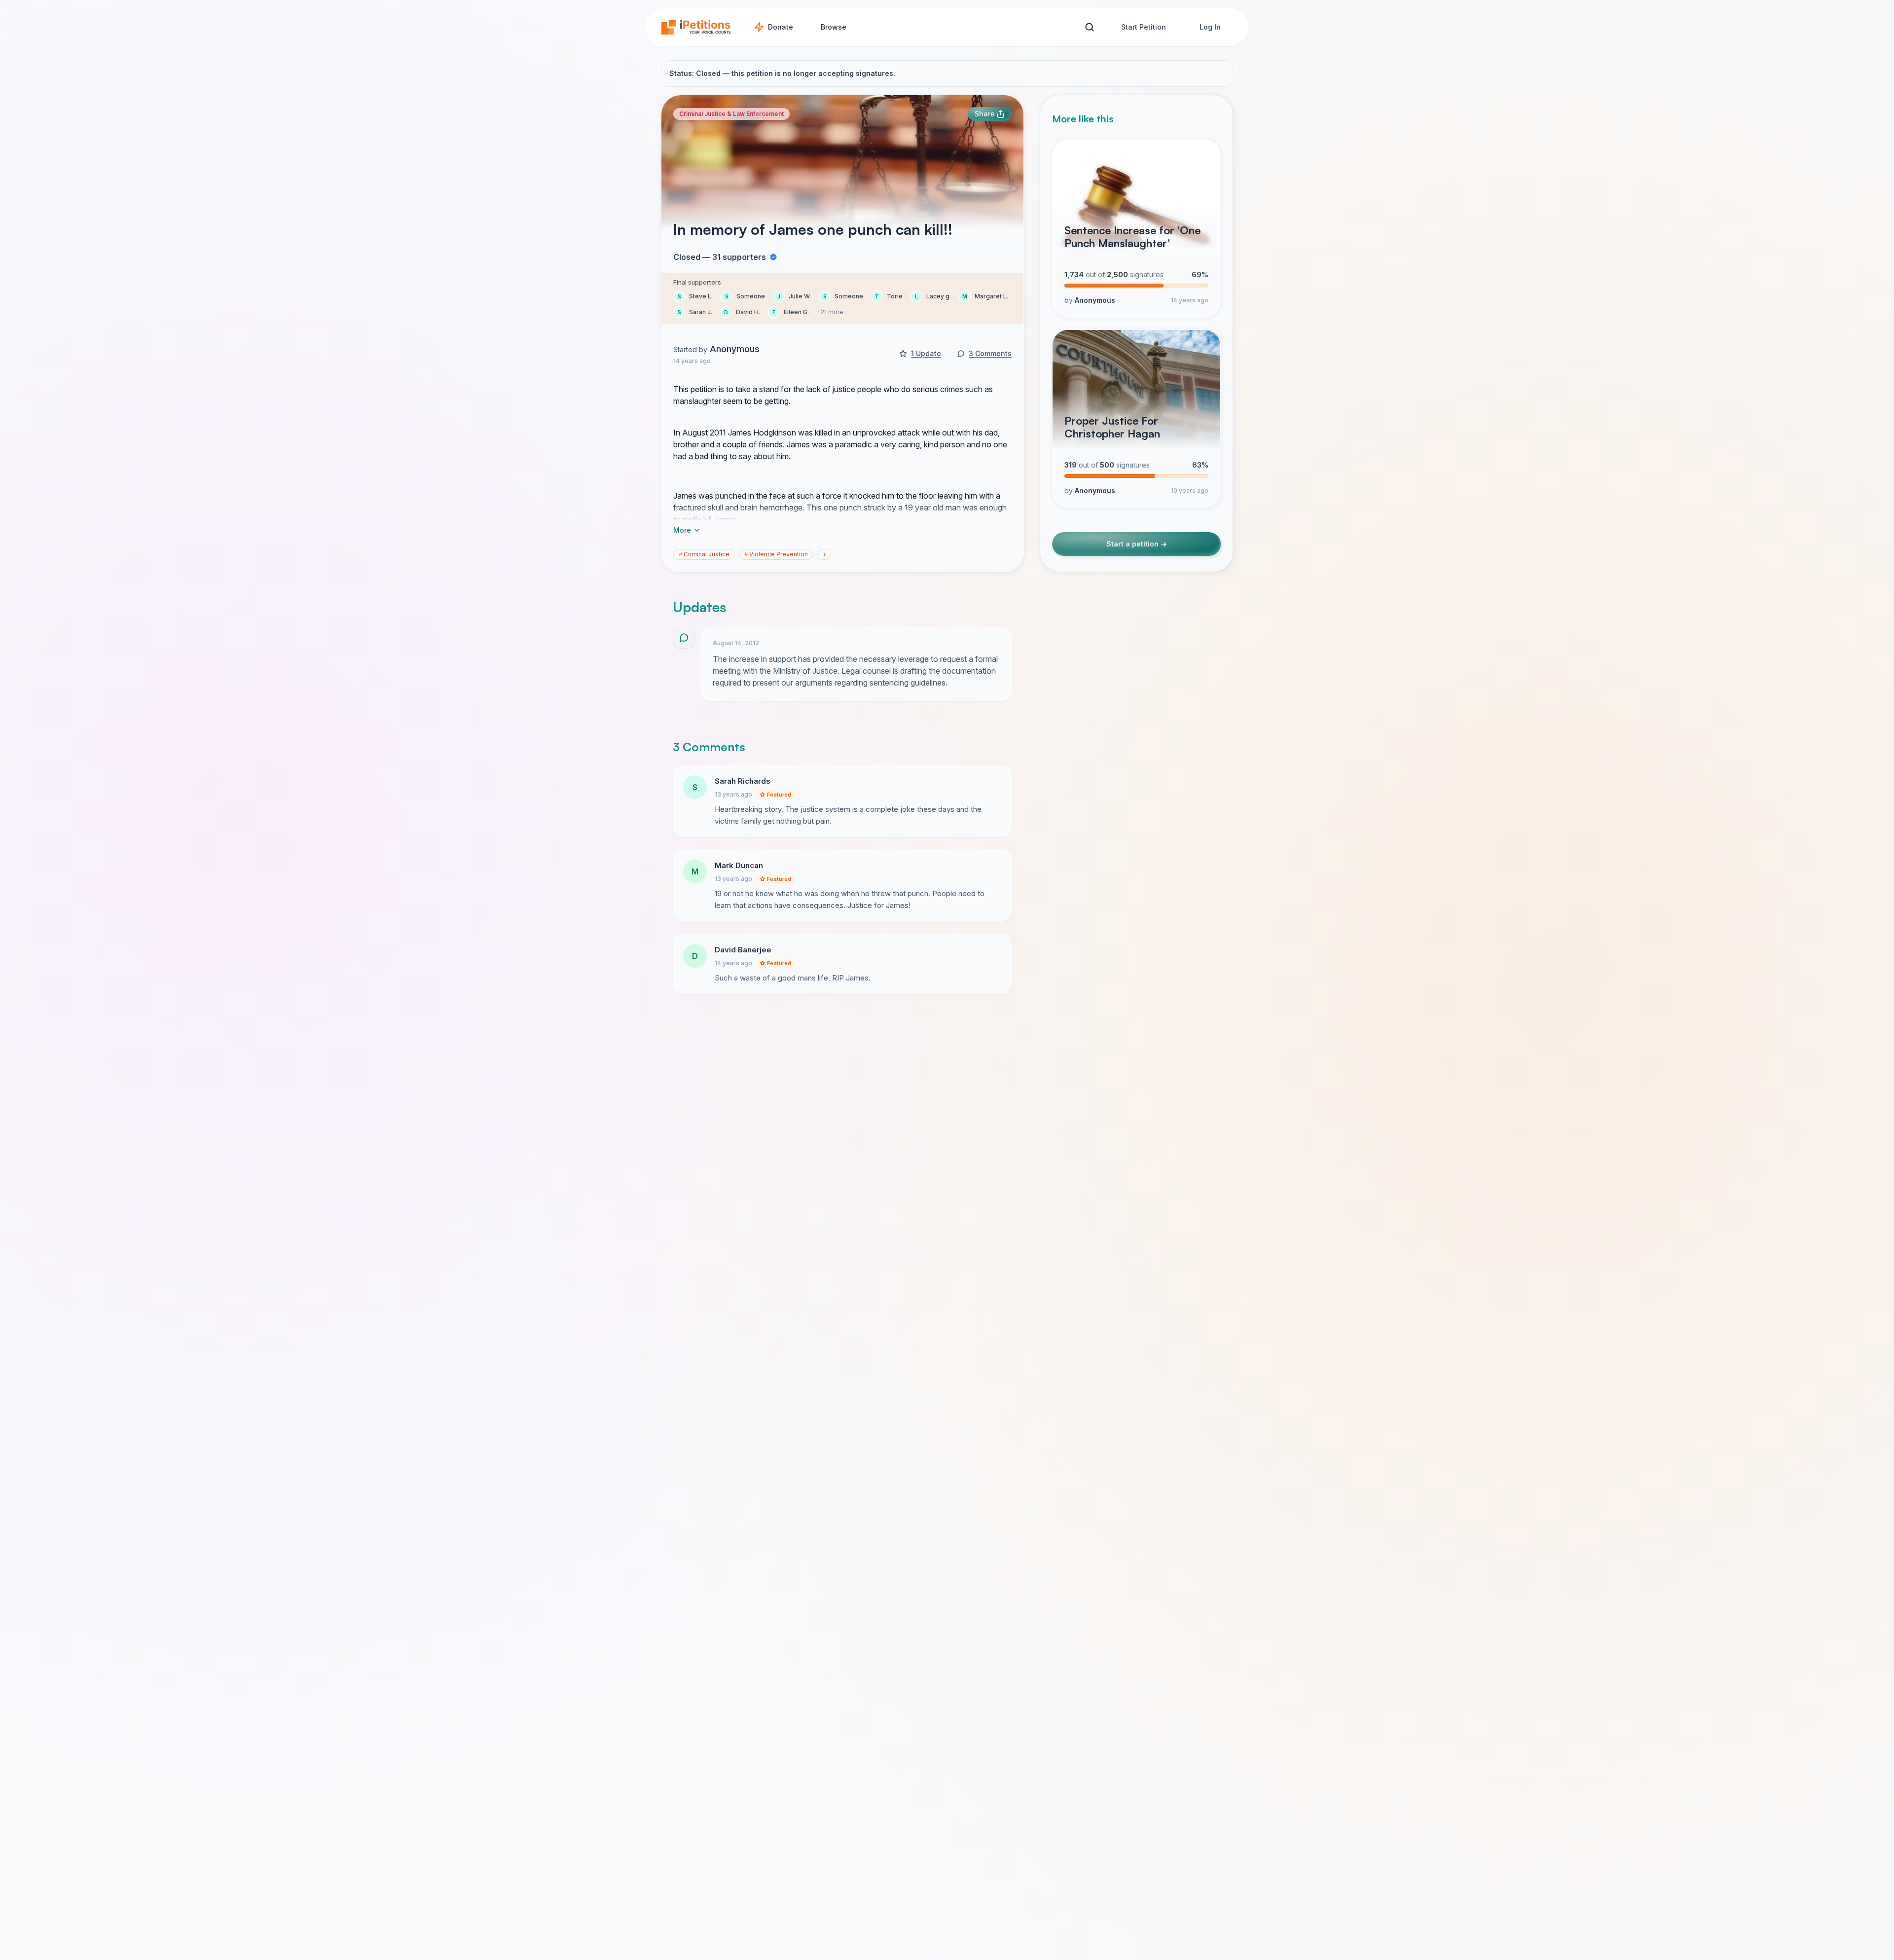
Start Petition (1144, 27)
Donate (781, 27)
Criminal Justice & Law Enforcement (731, 114)
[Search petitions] (1089, 27)
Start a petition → (1137, 544)
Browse (834, 27)
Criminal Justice (704, 554)
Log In (1210, 27)
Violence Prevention (776, 554)
